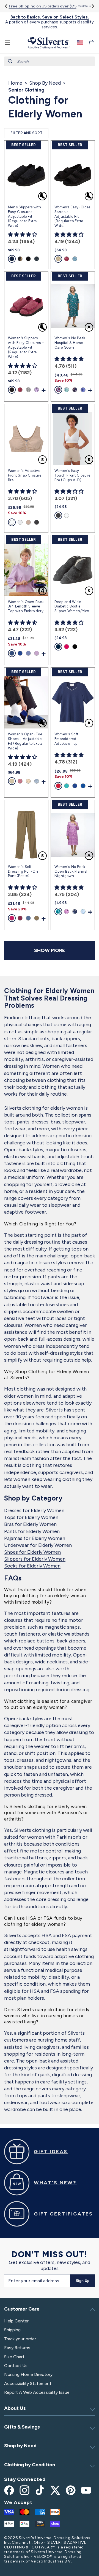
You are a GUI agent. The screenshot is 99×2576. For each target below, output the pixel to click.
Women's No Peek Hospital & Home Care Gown (70, 343)
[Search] (10, 61)
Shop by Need (20, 2446)
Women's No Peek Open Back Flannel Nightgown (71, 871)
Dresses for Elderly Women (34, 1510)
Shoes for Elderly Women (32, 1552)
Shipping (12, 2330)
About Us (15, 2408)
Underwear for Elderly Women (38, 1545)
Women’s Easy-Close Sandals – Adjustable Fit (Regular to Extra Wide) (72, 217)
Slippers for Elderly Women (35, 1559)
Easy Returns (17, 2348)
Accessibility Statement (28, 2383)
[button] (7, 42)
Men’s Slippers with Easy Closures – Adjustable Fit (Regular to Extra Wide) (24, 217)
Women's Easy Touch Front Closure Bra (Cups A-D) (72, 475)
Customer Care (22, 2309)
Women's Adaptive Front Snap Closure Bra (25, 475)
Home (15, 83)
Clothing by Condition (30, 2465)
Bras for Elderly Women (30, 1524)
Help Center (16, 2321)
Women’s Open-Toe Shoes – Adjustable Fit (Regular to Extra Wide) (25, 741)
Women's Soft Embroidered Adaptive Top (66, 739)
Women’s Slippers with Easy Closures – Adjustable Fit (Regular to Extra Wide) (26, 347)
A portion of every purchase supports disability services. (50, 22)
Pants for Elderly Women (32, 1531)
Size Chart (14, 2357)
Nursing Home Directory (28, 2374)
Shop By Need (45, 83)
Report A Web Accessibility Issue (37, 2392)
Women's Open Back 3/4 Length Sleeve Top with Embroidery (26, 607)
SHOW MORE (50, 950)
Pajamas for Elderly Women (35, 1538)
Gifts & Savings (22, 2427)
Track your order (20, 2339)
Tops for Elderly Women (31, 1517)
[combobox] (50, 61)
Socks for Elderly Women (32, 1566)
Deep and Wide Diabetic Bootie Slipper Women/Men (72, 607)
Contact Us (16, 2366)
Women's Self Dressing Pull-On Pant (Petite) (23, 871)
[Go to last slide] (6, 6)
